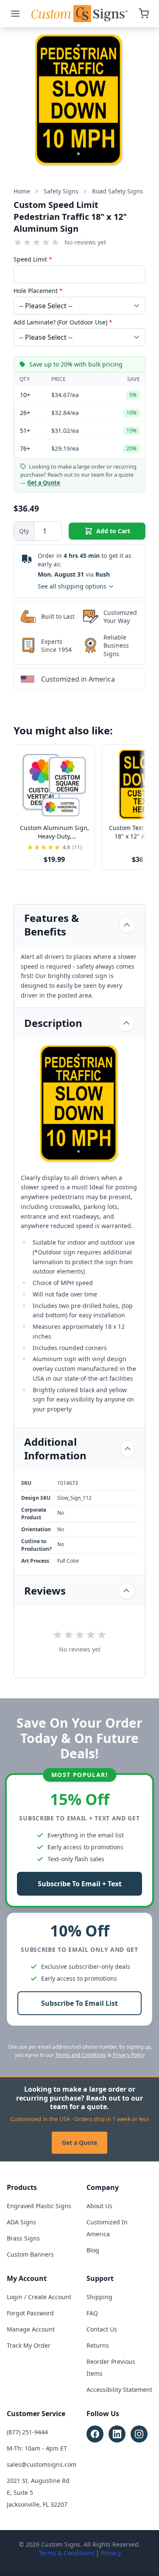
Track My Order (29, 2345)
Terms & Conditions (66, 2553)
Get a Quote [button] (44, 483)
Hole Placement (38, 291)
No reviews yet (85, 242)
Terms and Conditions (81, 2055)
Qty (24, 531)
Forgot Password (30, 2313)
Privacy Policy (129, 2055)
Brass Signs (23, 2238)
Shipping (99, 2297)
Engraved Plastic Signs (39, 2206)
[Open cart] (144, 14)
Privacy (111, 2553)
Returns (98, 2345)
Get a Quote (79, 2142)
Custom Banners (30, 2254)
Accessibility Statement (119, 2390)
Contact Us (102, 2329)
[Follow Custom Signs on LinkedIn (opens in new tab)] (117, 2434)
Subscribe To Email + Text (80, 1884)
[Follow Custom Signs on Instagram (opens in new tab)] (139, 2434)
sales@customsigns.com (42, 2464)
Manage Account (31, 2329)
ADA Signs (21, 2222)
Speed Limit (33, 259)
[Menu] (15, 14)
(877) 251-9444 (27, 2432)
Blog (93, 2250)
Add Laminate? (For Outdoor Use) (63, 322)
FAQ (92, 2313)
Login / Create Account (39, 2297)
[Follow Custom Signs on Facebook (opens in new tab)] (95, 2434)
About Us (99, 2206)
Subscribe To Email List (79, 2003)
